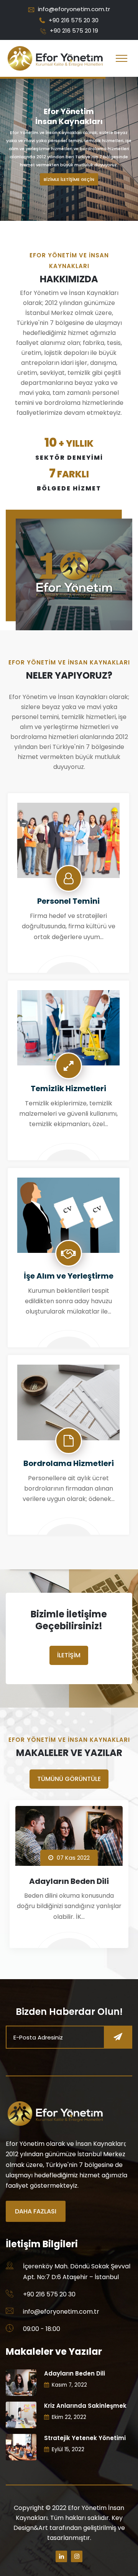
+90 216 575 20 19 (74, 31)
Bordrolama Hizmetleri (69, 1463)
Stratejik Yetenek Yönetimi (85, 2438)
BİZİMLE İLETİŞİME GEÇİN (69, 179)
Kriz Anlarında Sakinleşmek (85, 2406)
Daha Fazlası (36, 2211)
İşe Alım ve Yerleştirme (69, 1276)
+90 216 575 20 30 (74, 20)
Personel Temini (68, 901)
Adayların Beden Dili (69, 1881)
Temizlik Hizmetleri (68, 1088)
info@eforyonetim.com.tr (74, 9)
